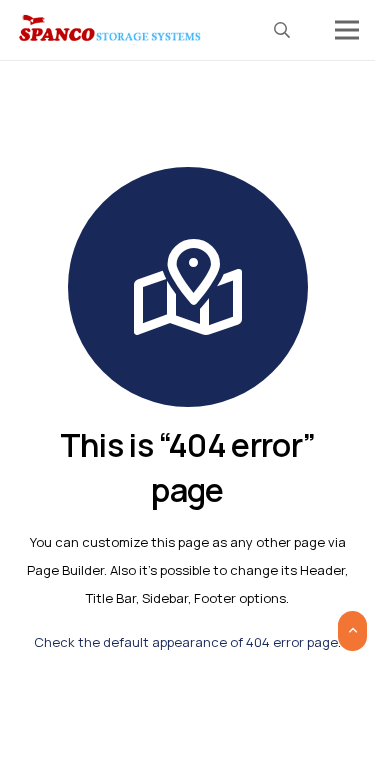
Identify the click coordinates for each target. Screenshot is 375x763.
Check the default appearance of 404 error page (186, 642)
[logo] (111, 30)
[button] (282, 30)
